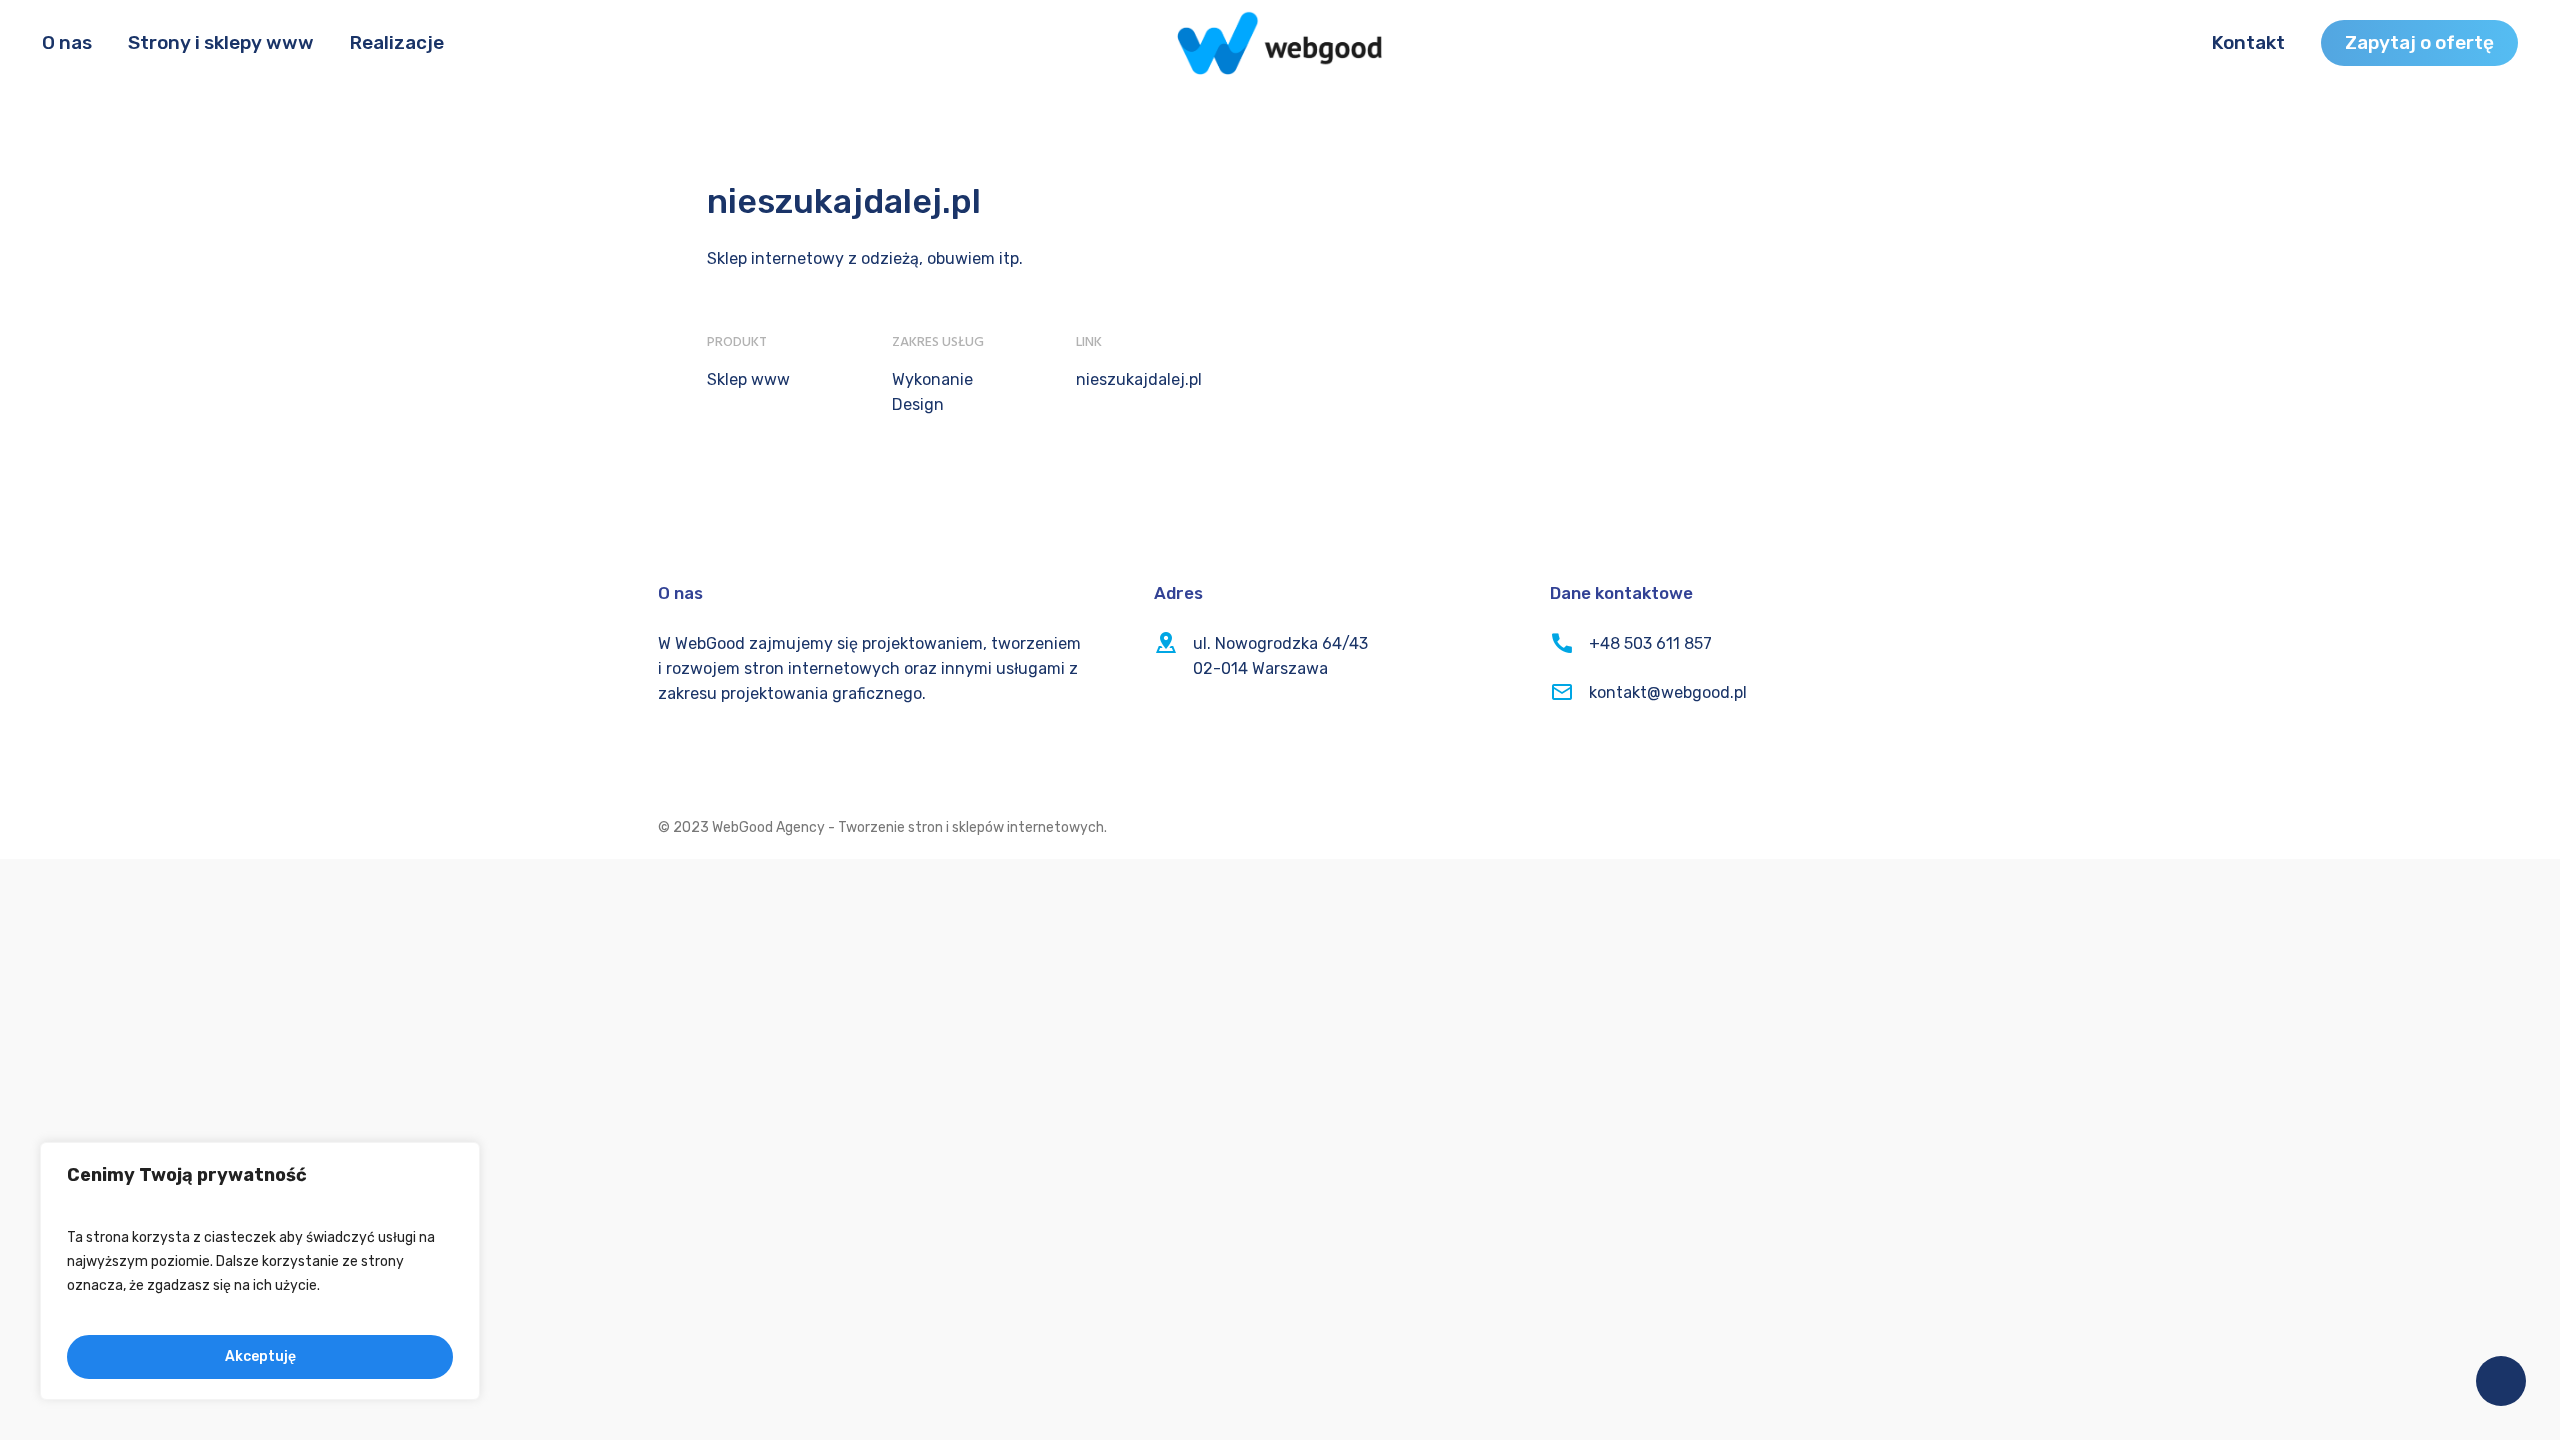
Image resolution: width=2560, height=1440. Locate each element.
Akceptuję (260, 1356)
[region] (260, 1271)
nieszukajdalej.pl (1139, 379)
